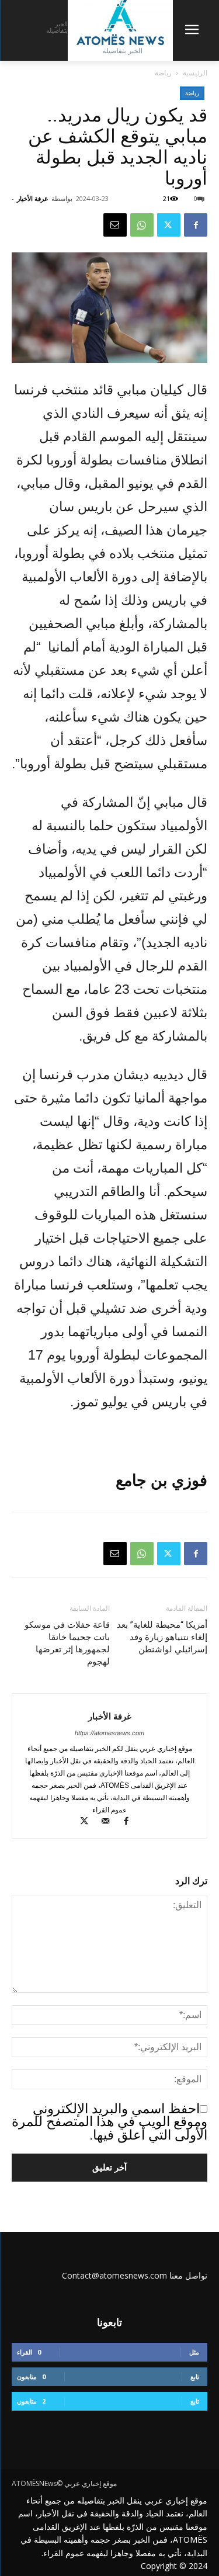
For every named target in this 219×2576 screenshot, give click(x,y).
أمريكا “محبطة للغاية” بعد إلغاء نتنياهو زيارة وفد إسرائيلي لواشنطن (162, 1637)
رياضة (163, 73)
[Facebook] (196, 225)
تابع (195, 2376)
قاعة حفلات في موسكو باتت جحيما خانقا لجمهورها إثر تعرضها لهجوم (67, 1643)
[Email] (115, 225)
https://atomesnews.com (109, 1733)
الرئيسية (195, 73)
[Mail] (109, 1822)
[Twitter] (169, 225)
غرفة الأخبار (32, 198)
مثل (194, 2352)
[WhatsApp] (142, 225)
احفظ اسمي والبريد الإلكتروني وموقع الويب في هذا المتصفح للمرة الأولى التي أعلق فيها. (109, 2122)
